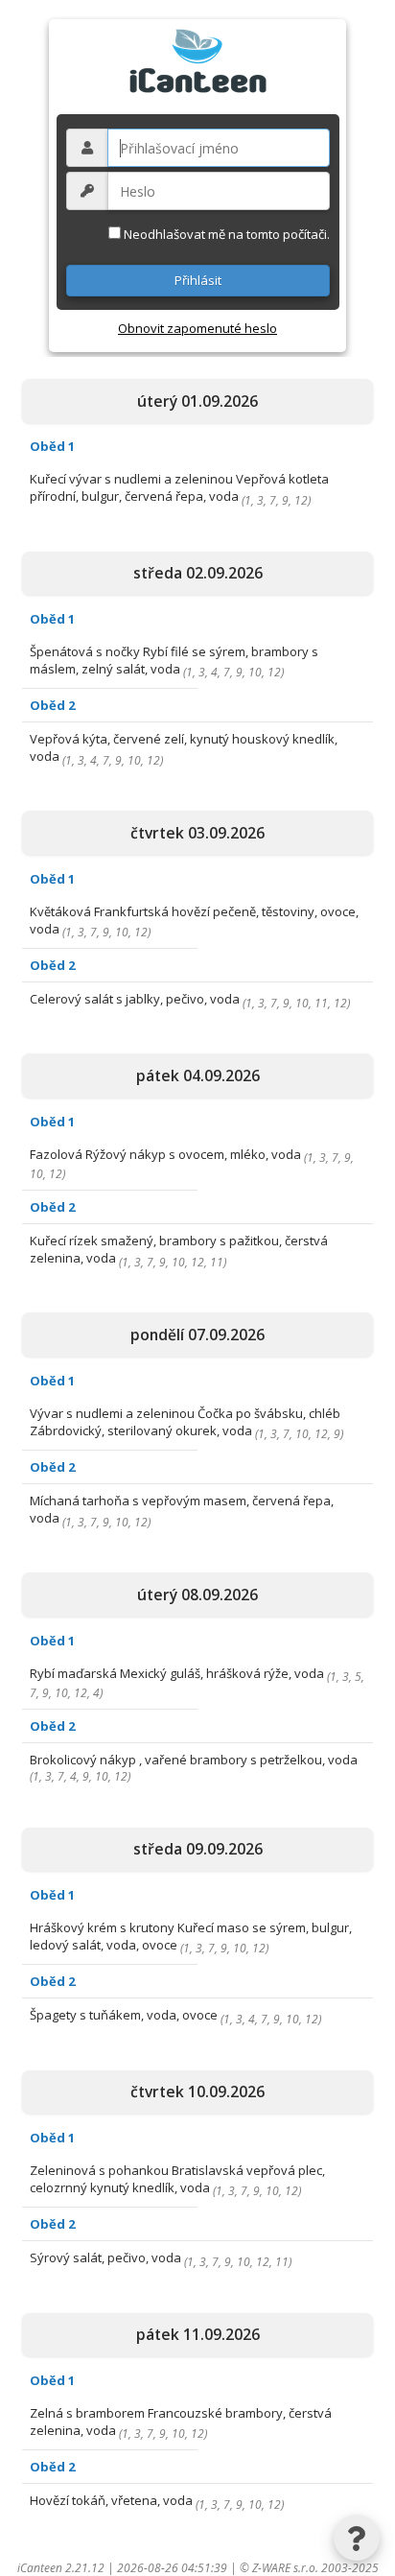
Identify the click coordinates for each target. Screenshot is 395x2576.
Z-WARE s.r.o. (285, 2568)
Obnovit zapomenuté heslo (197, 328)
